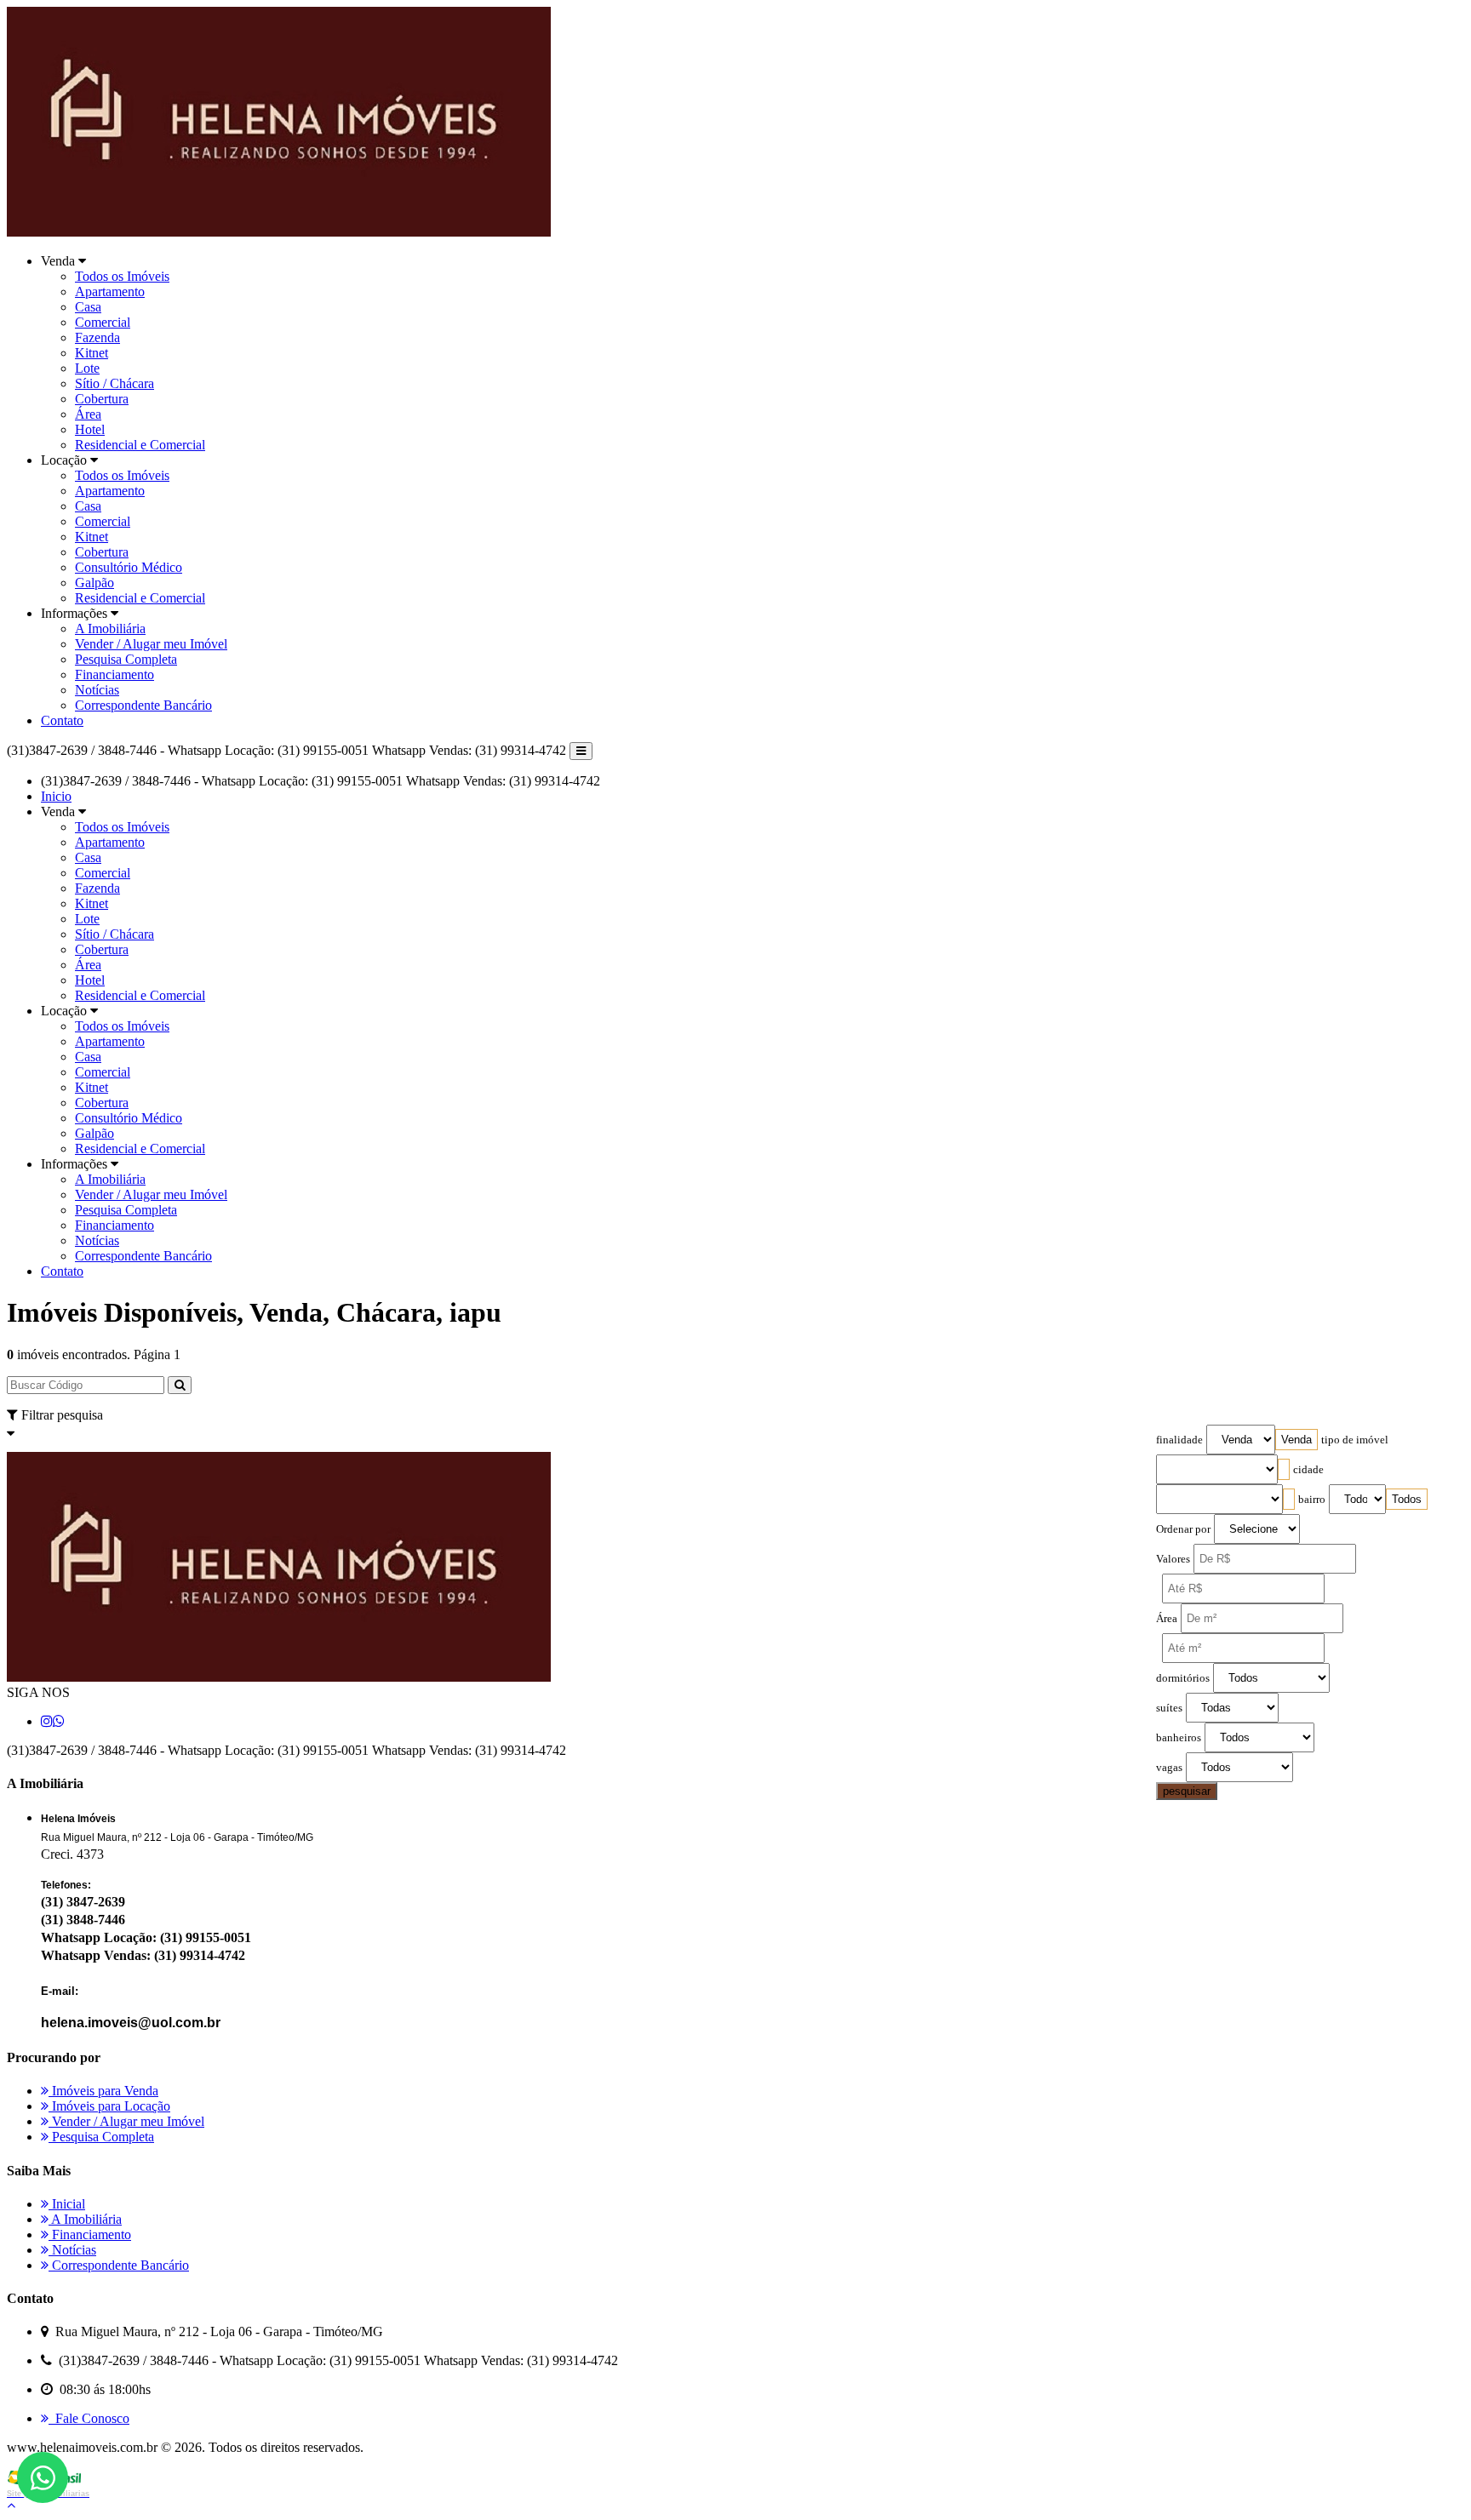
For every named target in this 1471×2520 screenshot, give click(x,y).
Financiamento (114, 674)
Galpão (94, 583)
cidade (1308, 1470)
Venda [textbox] (1296, 1440)
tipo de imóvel (1355, 1440)
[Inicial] (279, 232)
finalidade (1179, 1440)
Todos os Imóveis (122, 276)
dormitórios (1183, 1678)
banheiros (1179, 1738)
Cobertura (102, 399)
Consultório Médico (129, 567)
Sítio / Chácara (114, 383)
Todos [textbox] (1407, 1499)
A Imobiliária (110, 629)
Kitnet (92, 353)
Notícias (97, 690)
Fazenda (97, 337)
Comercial (103, 322)
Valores (1173, 1559)
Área (88, 414)
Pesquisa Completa (126, 659)
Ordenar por (1183, 1529)
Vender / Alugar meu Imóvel (151, 644)
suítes (1169, 1708)
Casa (88, 307)
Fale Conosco (89, 2418)
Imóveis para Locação (109, 2106)
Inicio (56, 796)
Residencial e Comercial (140, 445)
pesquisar (1187, 1791)
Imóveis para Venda (103, 2091)
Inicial (67, 2204)
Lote (87, 368)
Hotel (90, 429)
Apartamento (110, 291)
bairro (1312, 1500)
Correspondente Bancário (143, 705)
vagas (1169, 1768)
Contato (62, 720)
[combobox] (1296, 1440)
